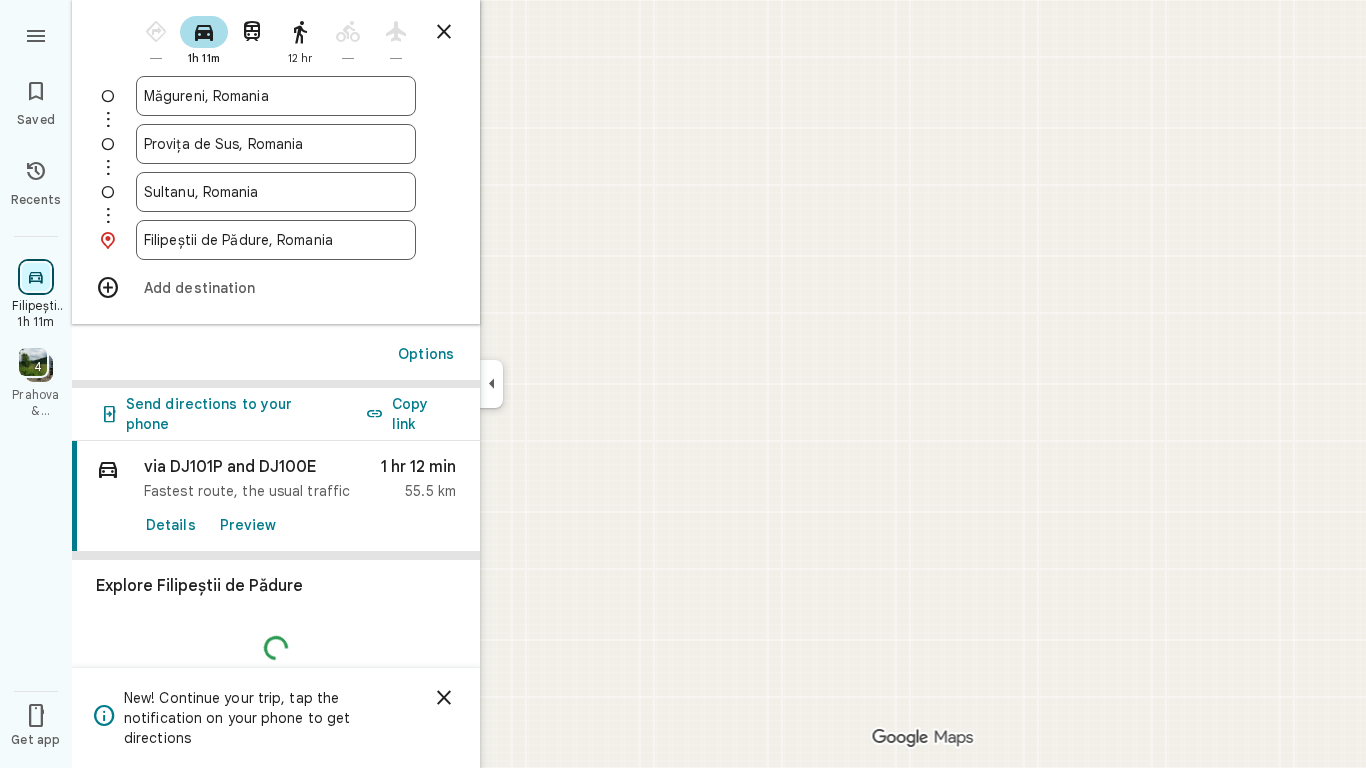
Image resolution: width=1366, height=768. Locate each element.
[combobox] (276, 96)
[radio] (156, 38)
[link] (276, 496)
